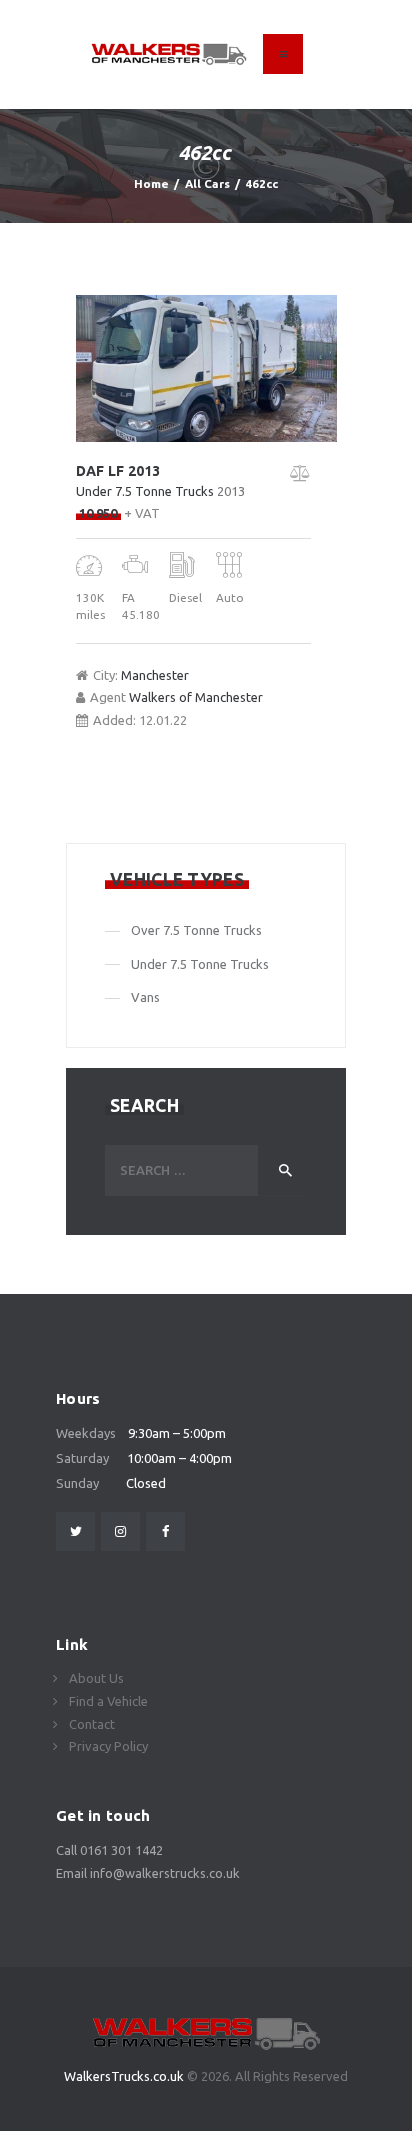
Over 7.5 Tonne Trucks (196, 930)
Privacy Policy (108, 1746)
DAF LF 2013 (118, 471)
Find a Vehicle (108, 1701)
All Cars (207, 183)
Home (151, 183)
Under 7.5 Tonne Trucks (145, 491)
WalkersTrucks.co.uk (125, 2076)
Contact (92, 1724)
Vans (145, 997)
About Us (96, 1678)
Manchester (155, 675)
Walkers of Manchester (196, 697)
